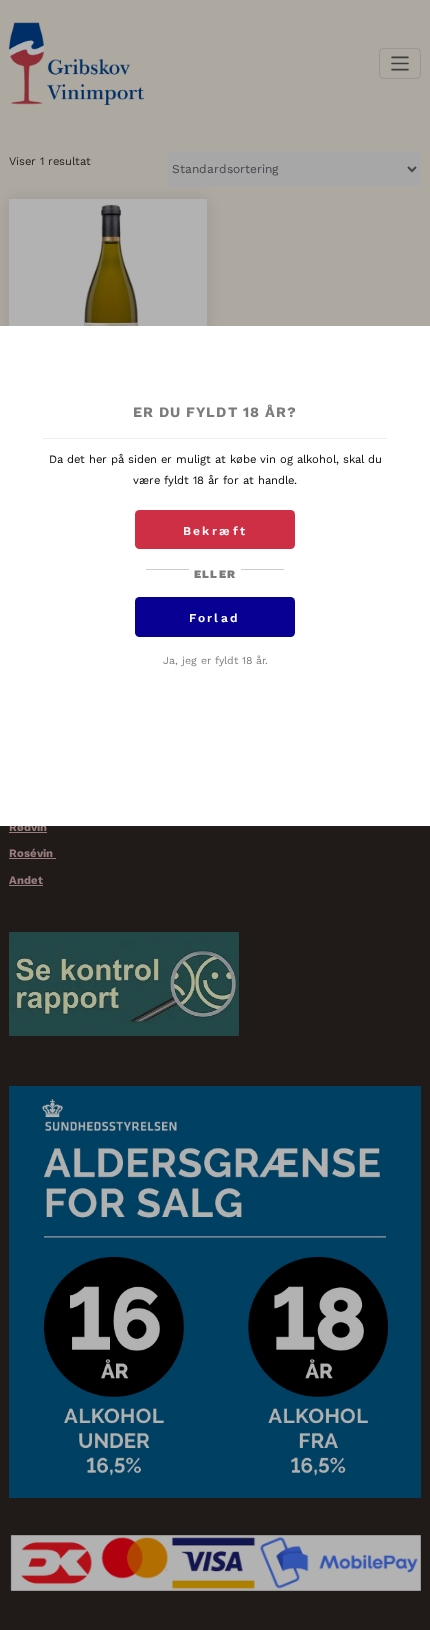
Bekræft (215, 531)
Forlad (214, 618)
